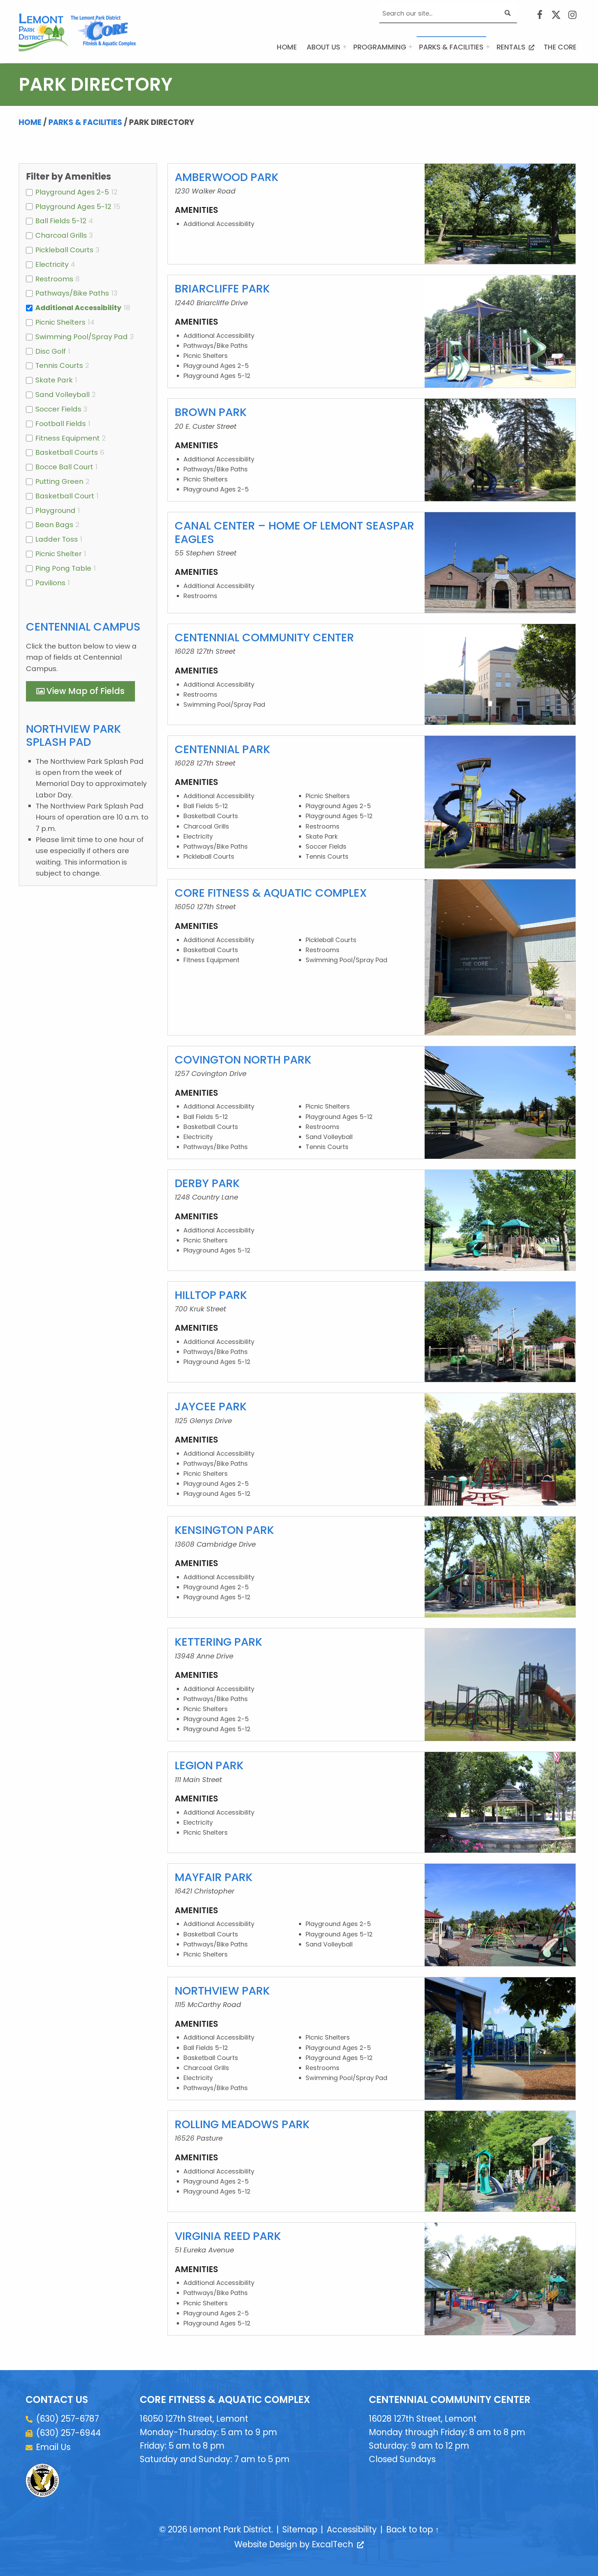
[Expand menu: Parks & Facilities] (488, 47)
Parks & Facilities (451, 47)
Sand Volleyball (62, 395)
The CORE (560, 47)
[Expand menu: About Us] (345, 47)
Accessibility (352, 2529)
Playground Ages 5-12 (73, 207)
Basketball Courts (67, 452)
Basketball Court (65, 496)
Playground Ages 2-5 (72, 192)
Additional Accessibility (78, 308)
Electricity (52, 264)
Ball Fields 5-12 (61, 221)
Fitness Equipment (67, 438)
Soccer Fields (58, 409)
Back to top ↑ (413, 2529)
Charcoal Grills (61, 235)
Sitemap (300, 2529)
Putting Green (59, 481)
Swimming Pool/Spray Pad (81, 337)
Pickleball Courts (64, 250)
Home (287, 47)
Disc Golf (51, 351)
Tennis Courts (59, 365)
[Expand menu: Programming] (410, 47)
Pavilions (50, 583)
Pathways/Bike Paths (72, 293)
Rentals (517, 47)
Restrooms (54, 279)
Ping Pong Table (63, 568)
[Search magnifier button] (508, 13)
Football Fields (61, 424)
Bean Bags (54, 525)
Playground (55, 510)
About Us (323, 47)
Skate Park (54, 380)
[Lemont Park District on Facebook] (540, 15)
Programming (380, 47)
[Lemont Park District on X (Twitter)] (556, 15)
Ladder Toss (57, 539)
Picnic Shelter (58, 554)
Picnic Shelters (60, 322)
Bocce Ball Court (64, 467)
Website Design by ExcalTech (298, 2544)
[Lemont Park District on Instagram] (572, 15)
